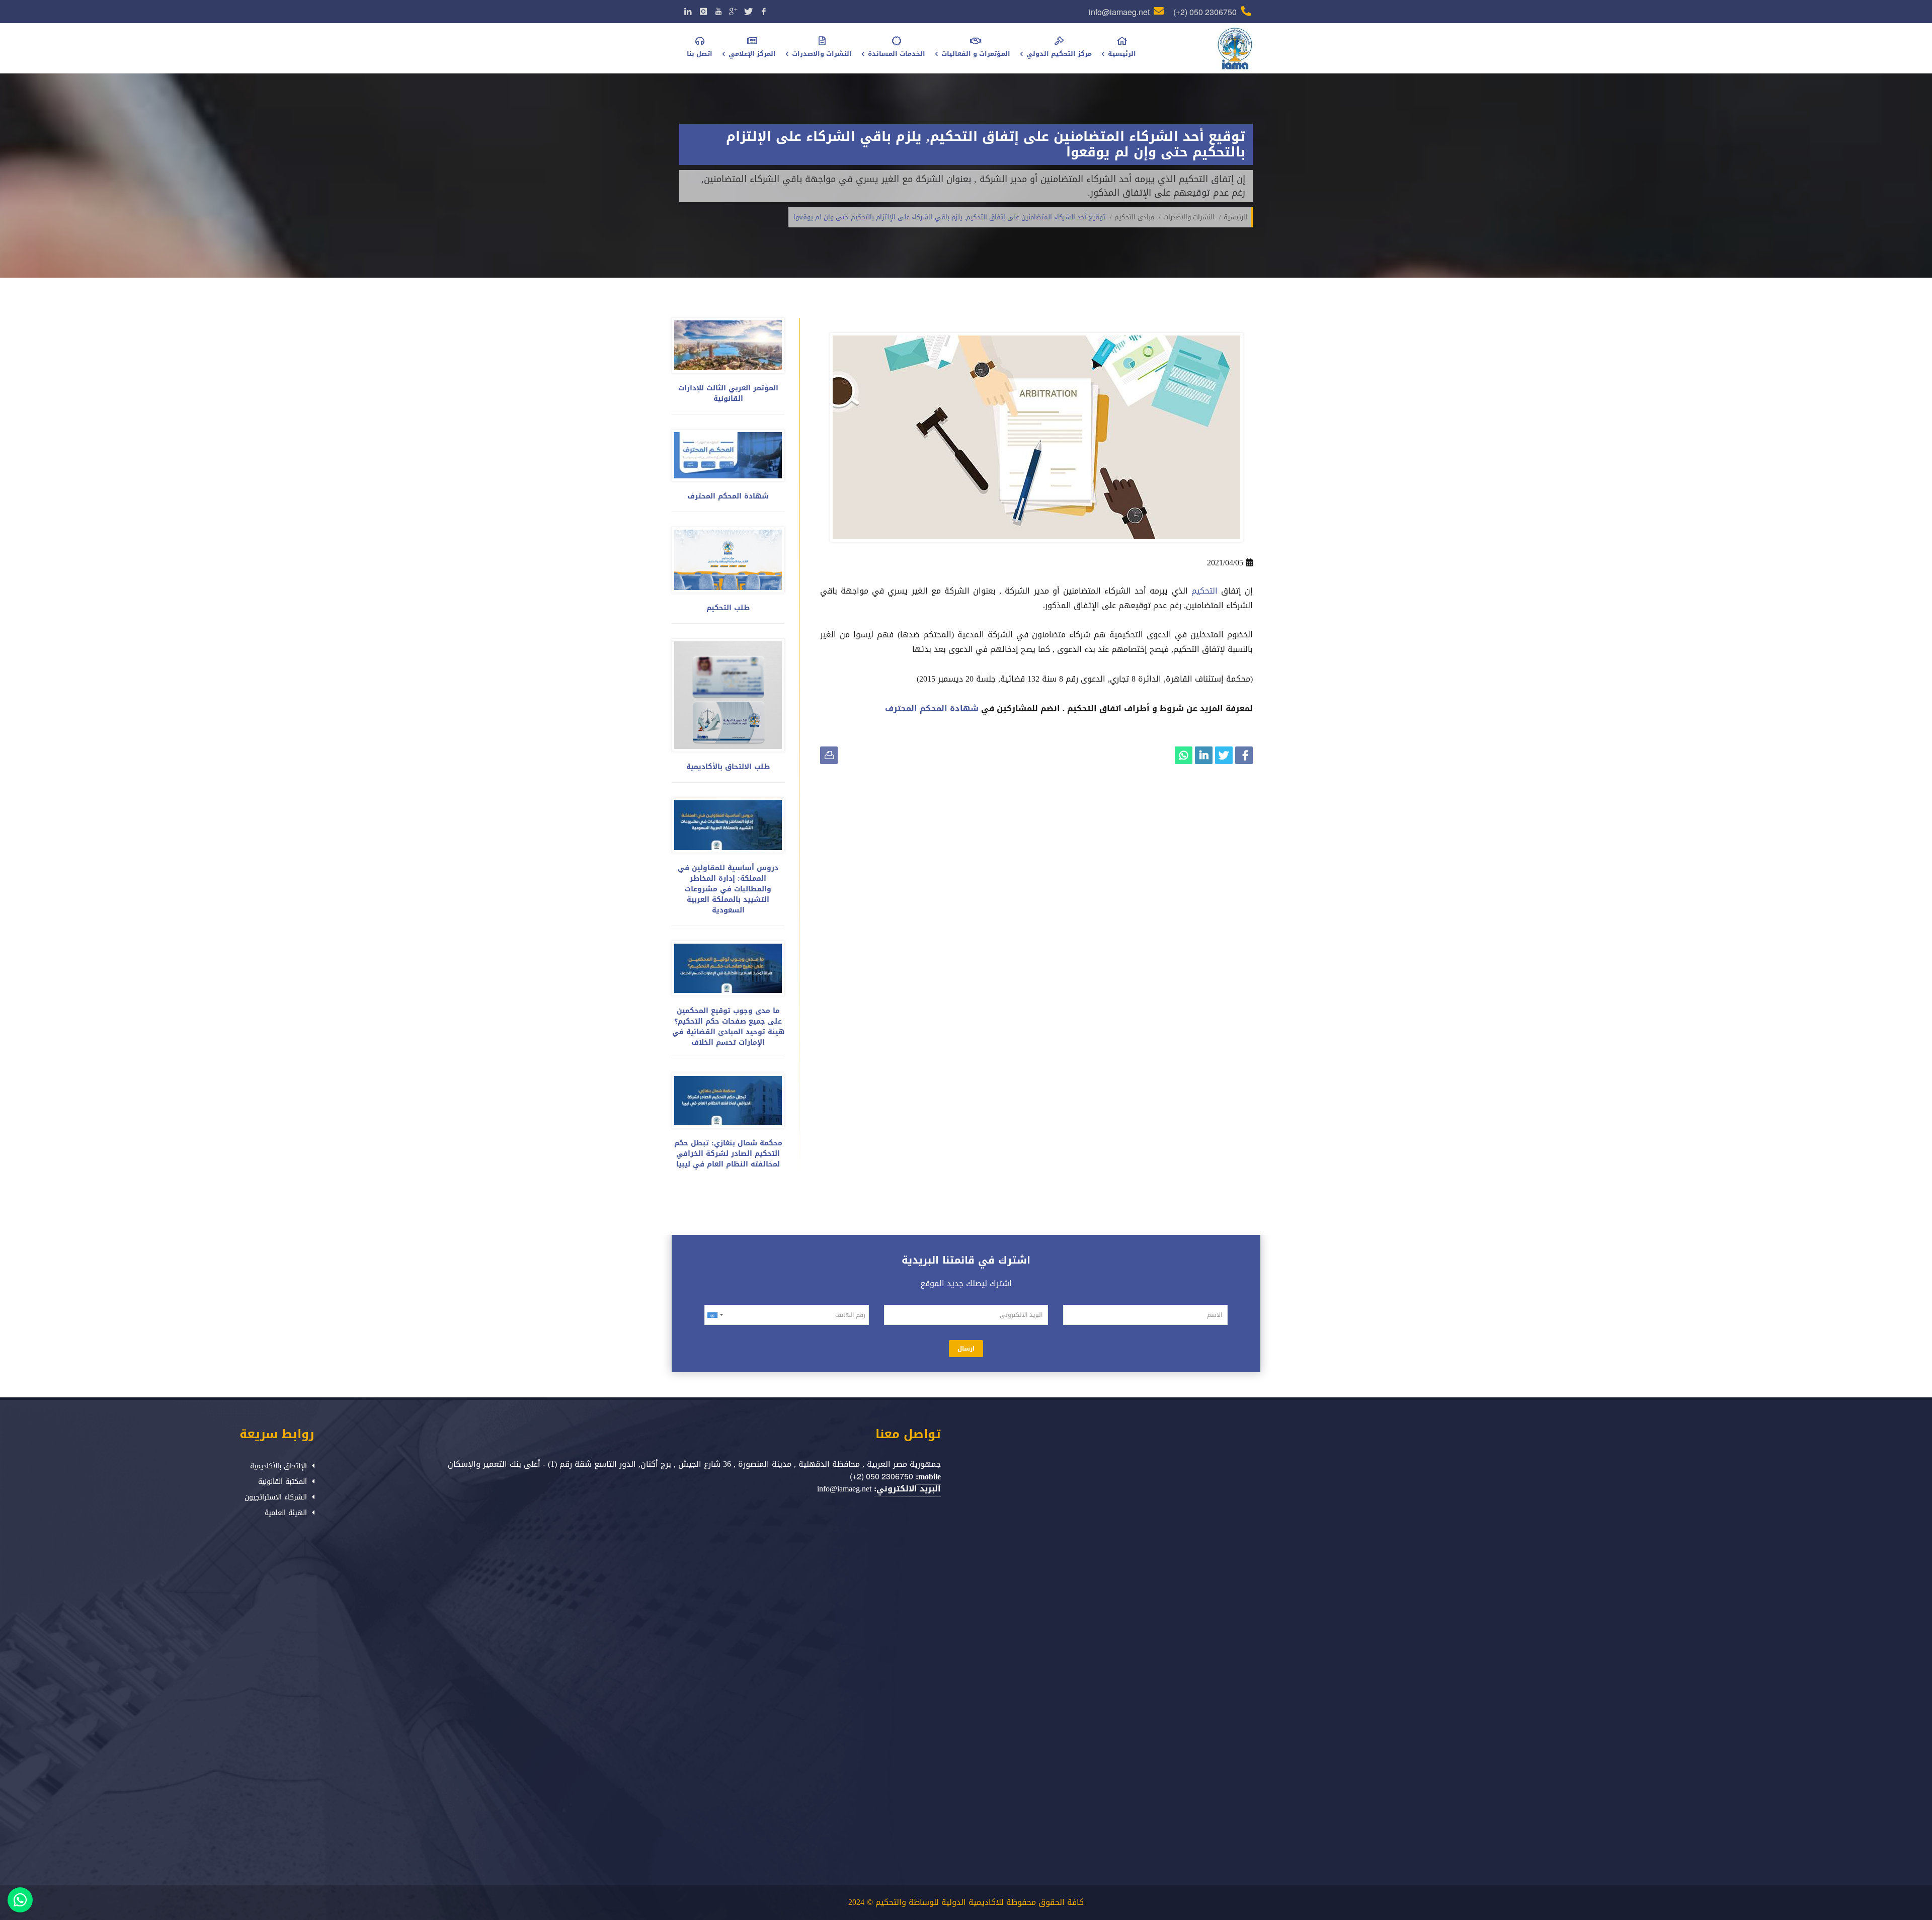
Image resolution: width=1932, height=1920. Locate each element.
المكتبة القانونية (283, 1482)
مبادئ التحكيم (1134, 217)
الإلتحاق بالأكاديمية (278, 1466)
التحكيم (1203, 591)
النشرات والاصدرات (1189, 217)
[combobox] (716, 1315)
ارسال (966, 1349)
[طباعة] (829, 755)
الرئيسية (1236, 217)
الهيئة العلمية (286, 1513)
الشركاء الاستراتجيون (276, 1497)
